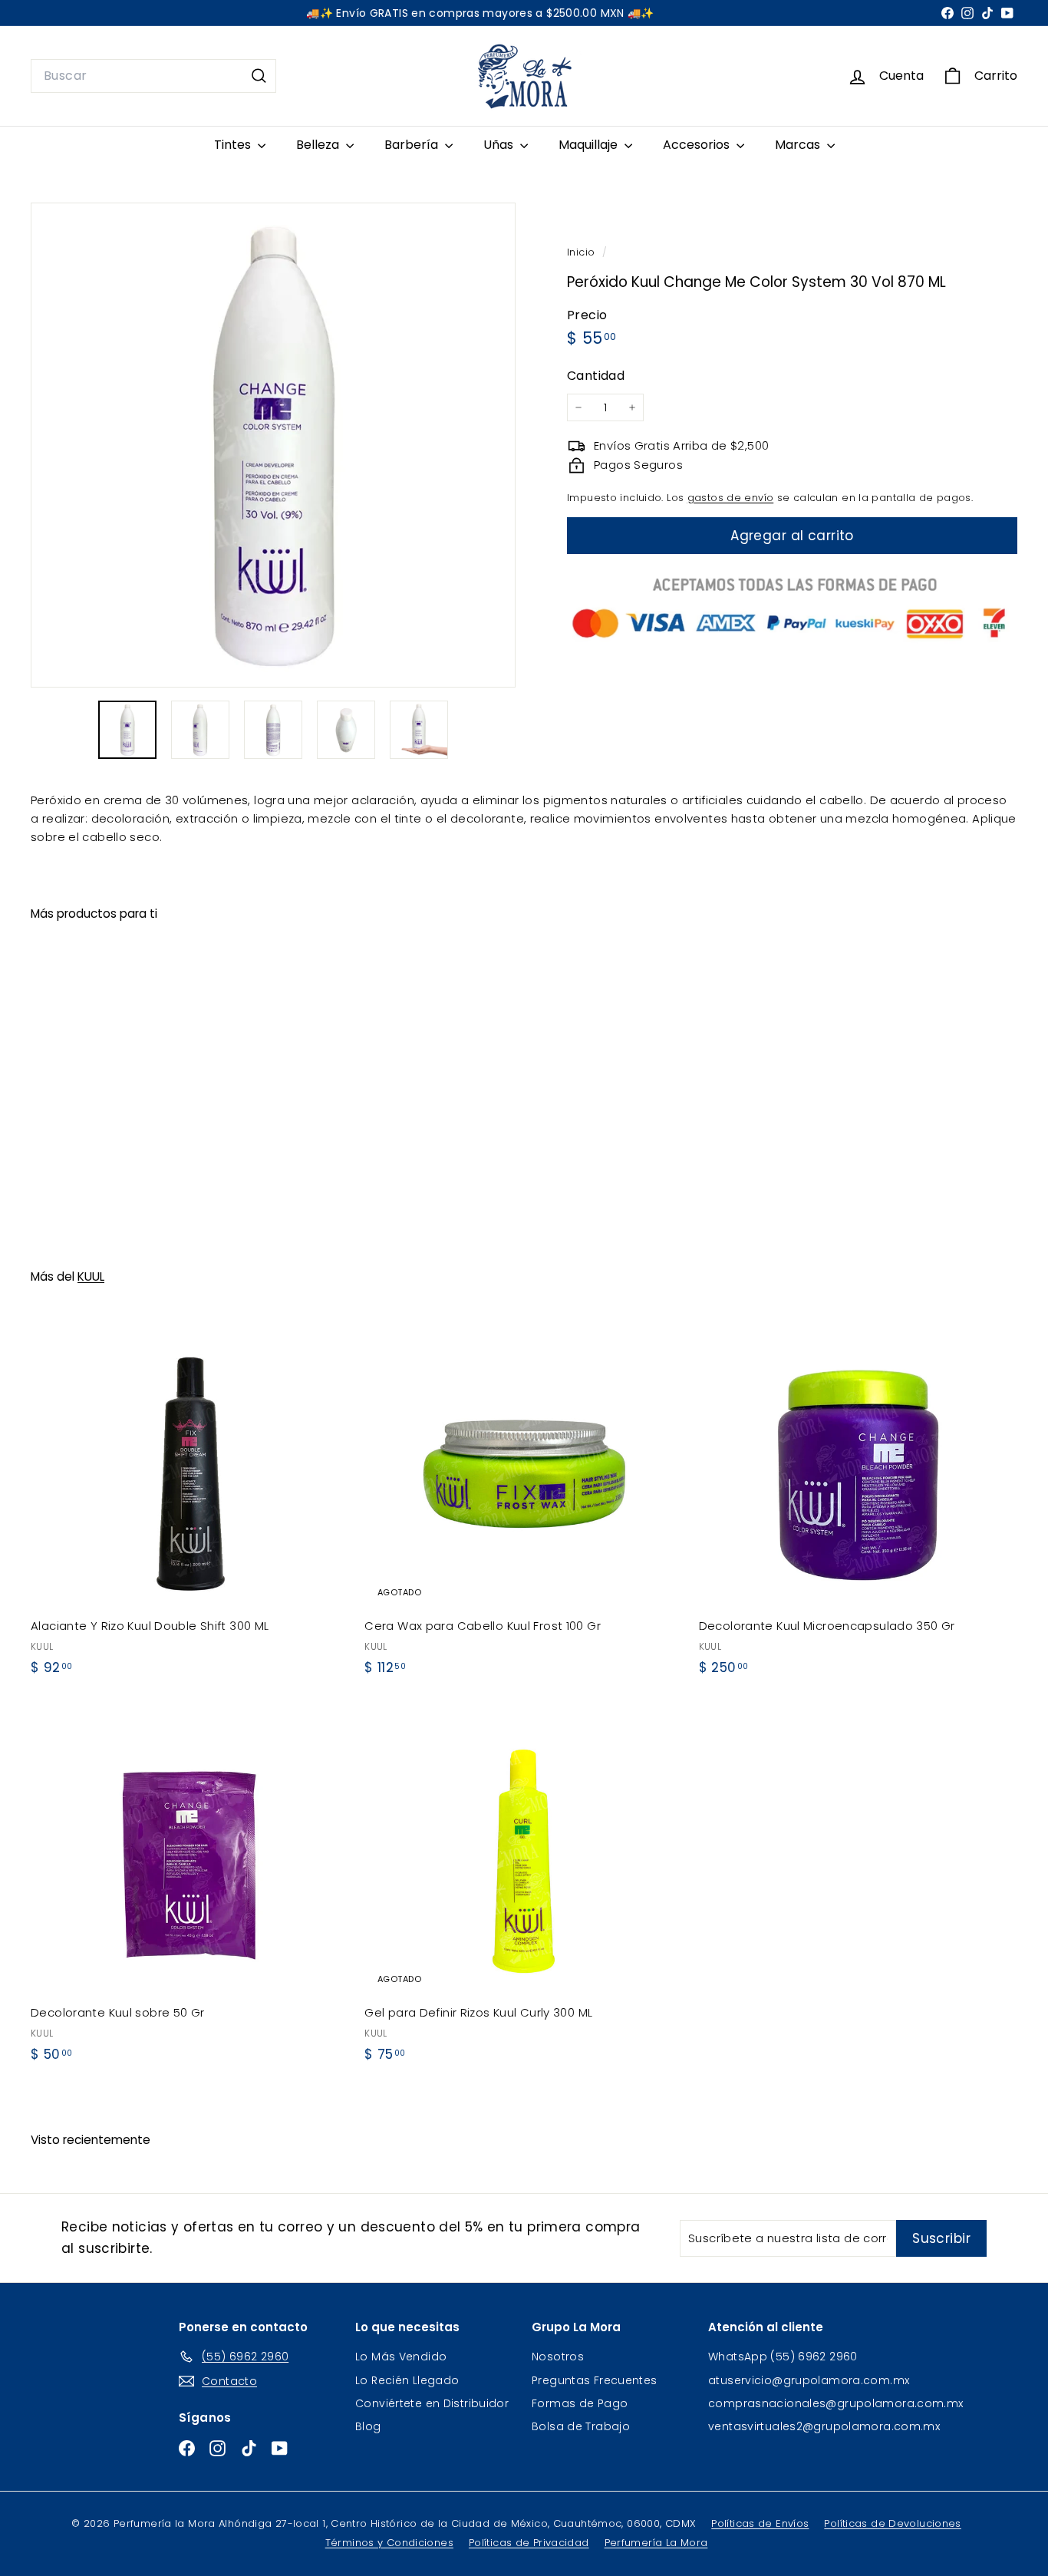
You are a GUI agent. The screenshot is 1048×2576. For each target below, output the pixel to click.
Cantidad (596, 376)
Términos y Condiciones (389, 2543)
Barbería (413, 145)
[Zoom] (273, 445)
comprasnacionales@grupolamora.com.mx (836, 2403)
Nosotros (558, 2357)
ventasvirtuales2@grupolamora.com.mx (824, 2426)
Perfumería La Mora (656, 2543)
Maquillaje (590, 145)
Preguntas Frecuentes (595, 2380)
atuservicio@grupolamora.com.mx (809, 2380)
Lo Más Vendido (401, 2357)
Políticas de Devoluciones (892, 2523)
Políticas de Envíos (760, 2523)
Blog (368, 2426)
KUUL (91, 1276)
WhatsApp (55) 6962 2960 (783, 2357)
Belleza (319, 145)
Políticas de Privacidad (529, 2543)
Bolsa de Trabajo (581, 2426)
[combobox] (153, 76)
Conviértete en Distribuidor (432, 2403)
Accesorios (698, 145)
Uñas (500, 145)
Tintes (234, 145)
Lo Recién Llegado (407, 2380)
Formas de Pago (580, 2403)
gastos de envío (731, 498)
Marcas (799, 145)
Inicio (583, 252)
